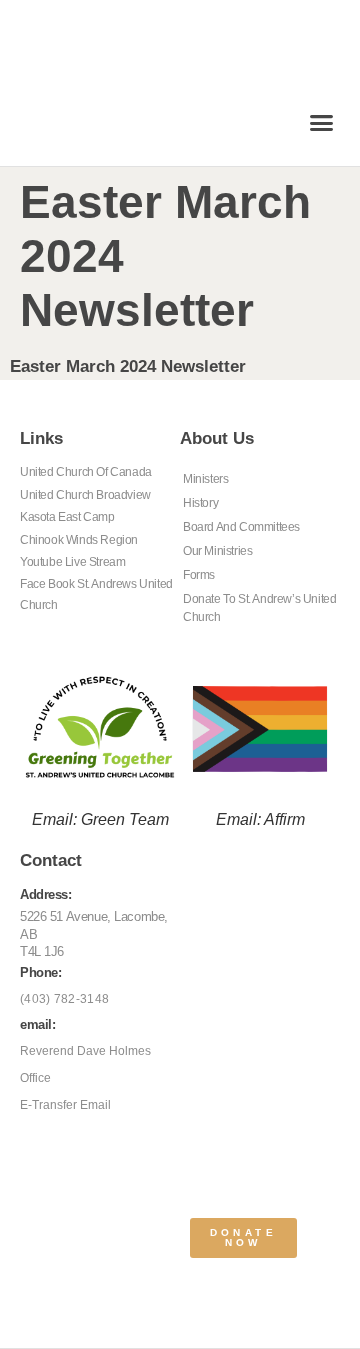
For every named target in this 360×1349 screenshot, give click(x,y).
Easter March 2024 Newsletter (128, 366)
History (200, 503)
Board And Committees (241, 527)
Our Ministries (217, 551)
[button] (322, 123)
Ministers (205, 479)
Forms (199, 575)
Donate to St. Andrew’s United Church (259, 608)
